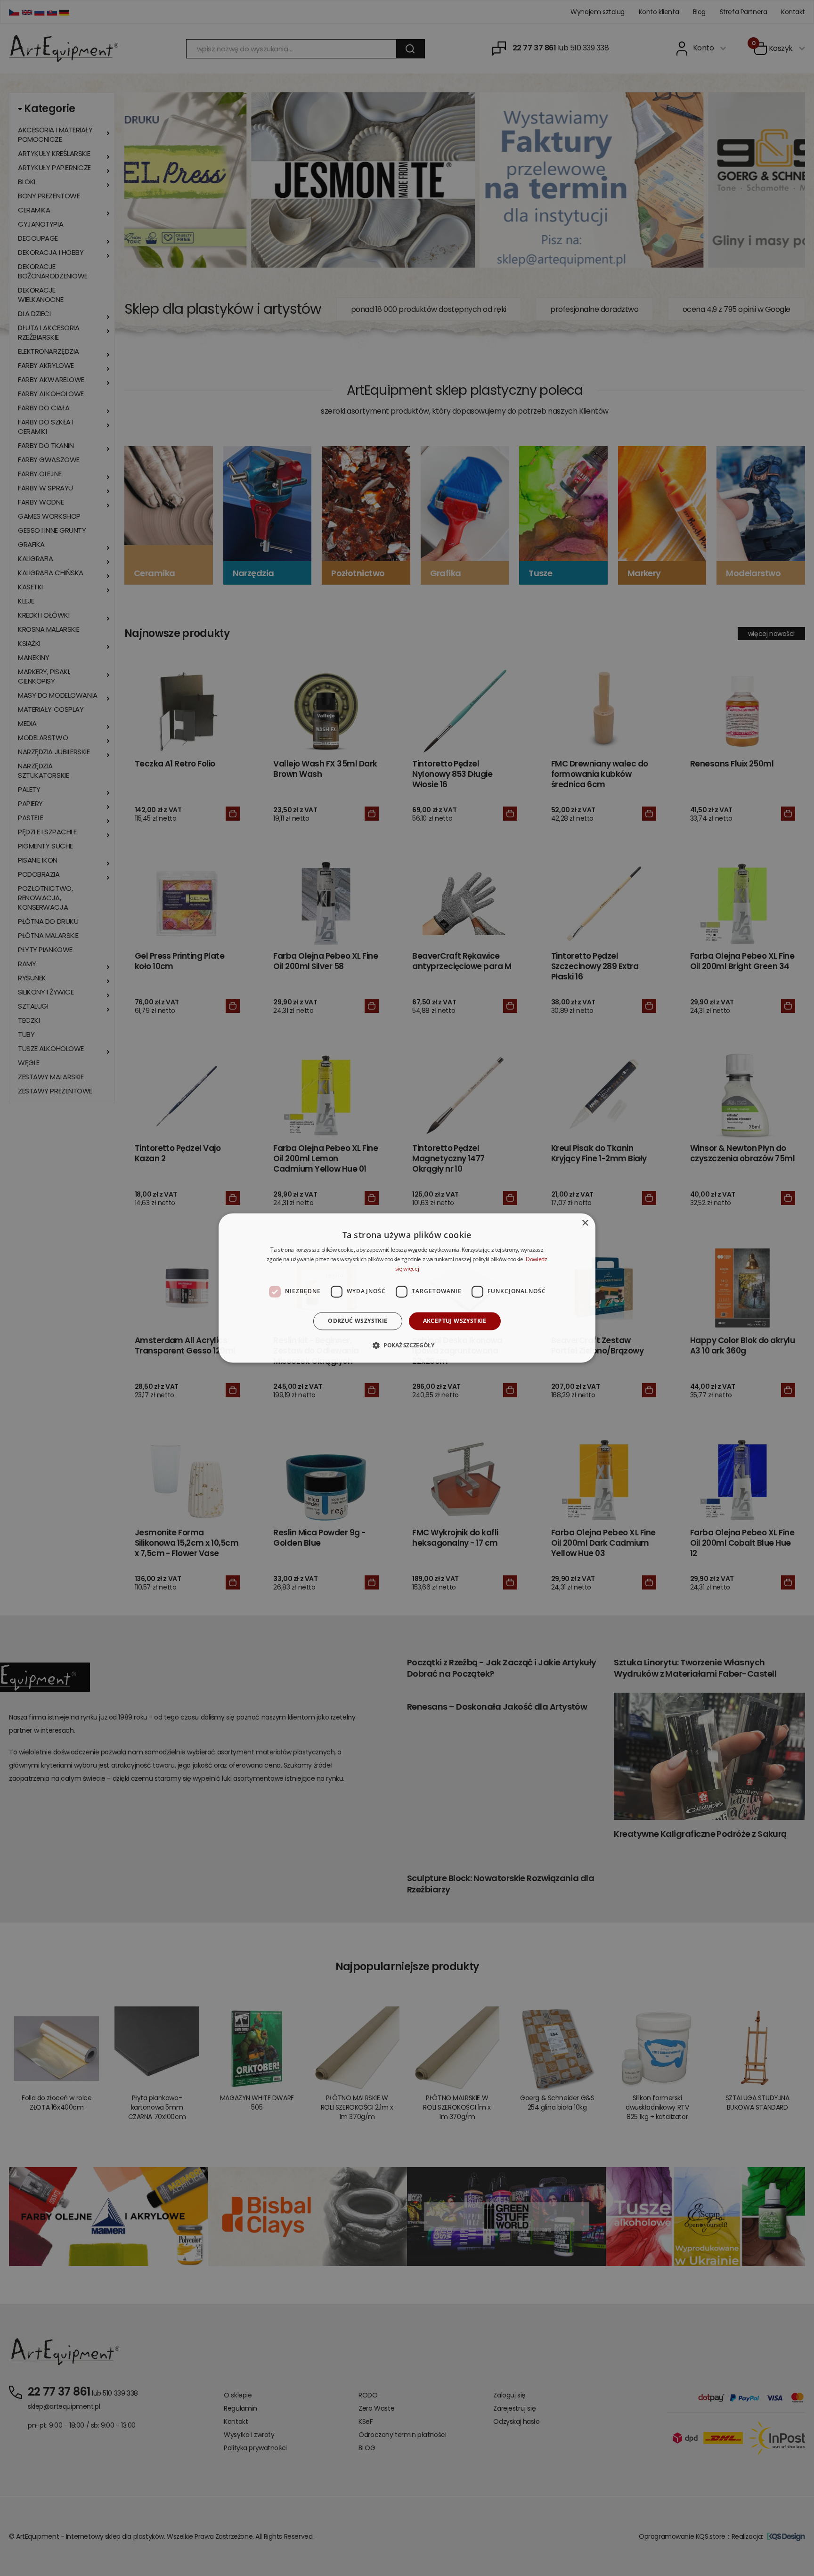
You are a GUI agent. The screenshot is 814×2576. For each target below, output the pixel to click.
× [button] (585, 1223)
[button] (407, 1345)
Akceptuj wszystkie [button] (455, 1321)
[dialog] (407, 1288)
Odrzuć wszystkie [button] (358, 1321)
